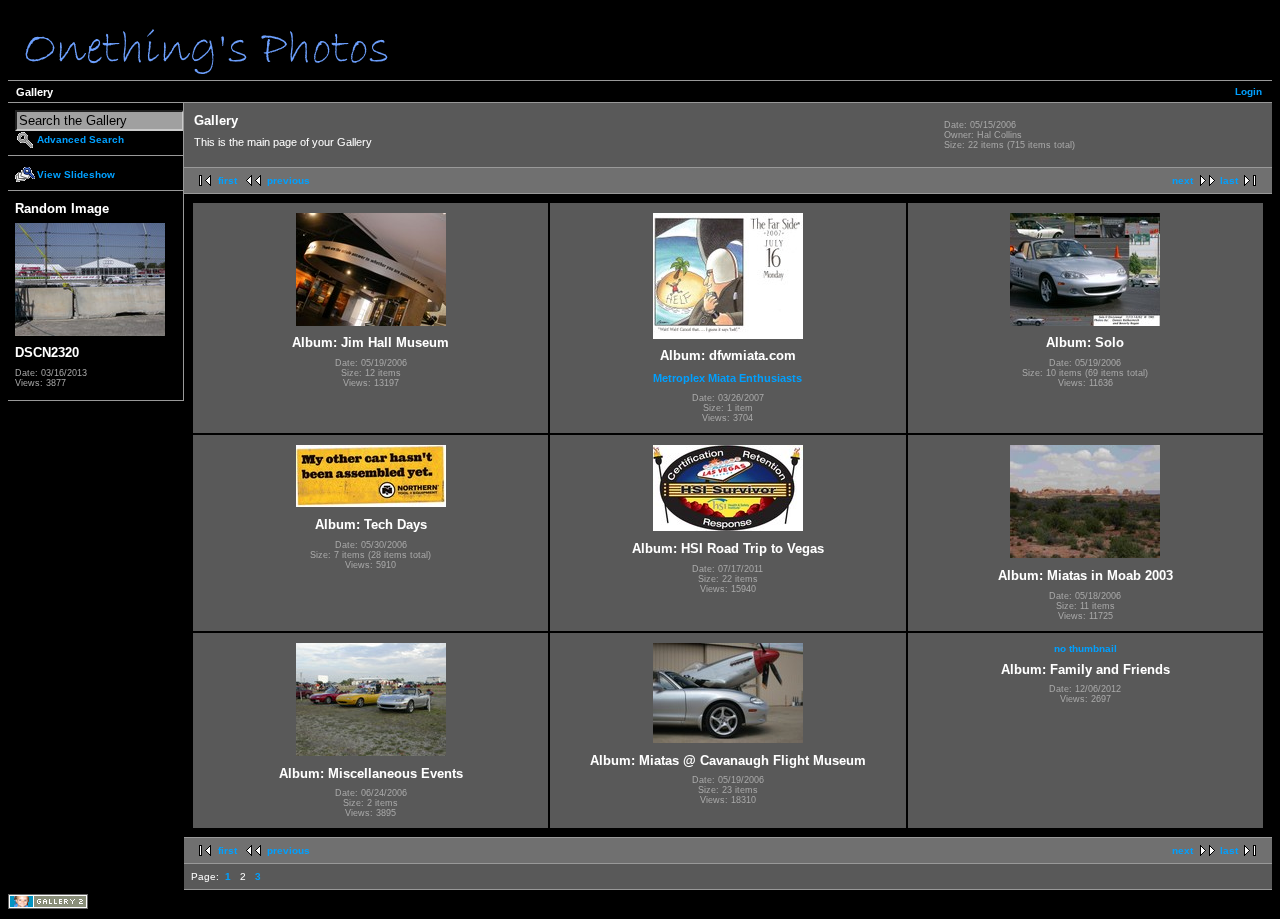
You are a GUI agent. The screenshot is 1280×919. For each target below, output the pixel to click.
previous (288, 180)
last (1229, 180)
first (227, 180)
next (1182, 180)
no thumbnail (1085, 648)
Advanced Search (80, 139)
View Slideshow (76, 174)
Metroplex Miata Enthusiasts (727, 378)
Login (1248, 91)
